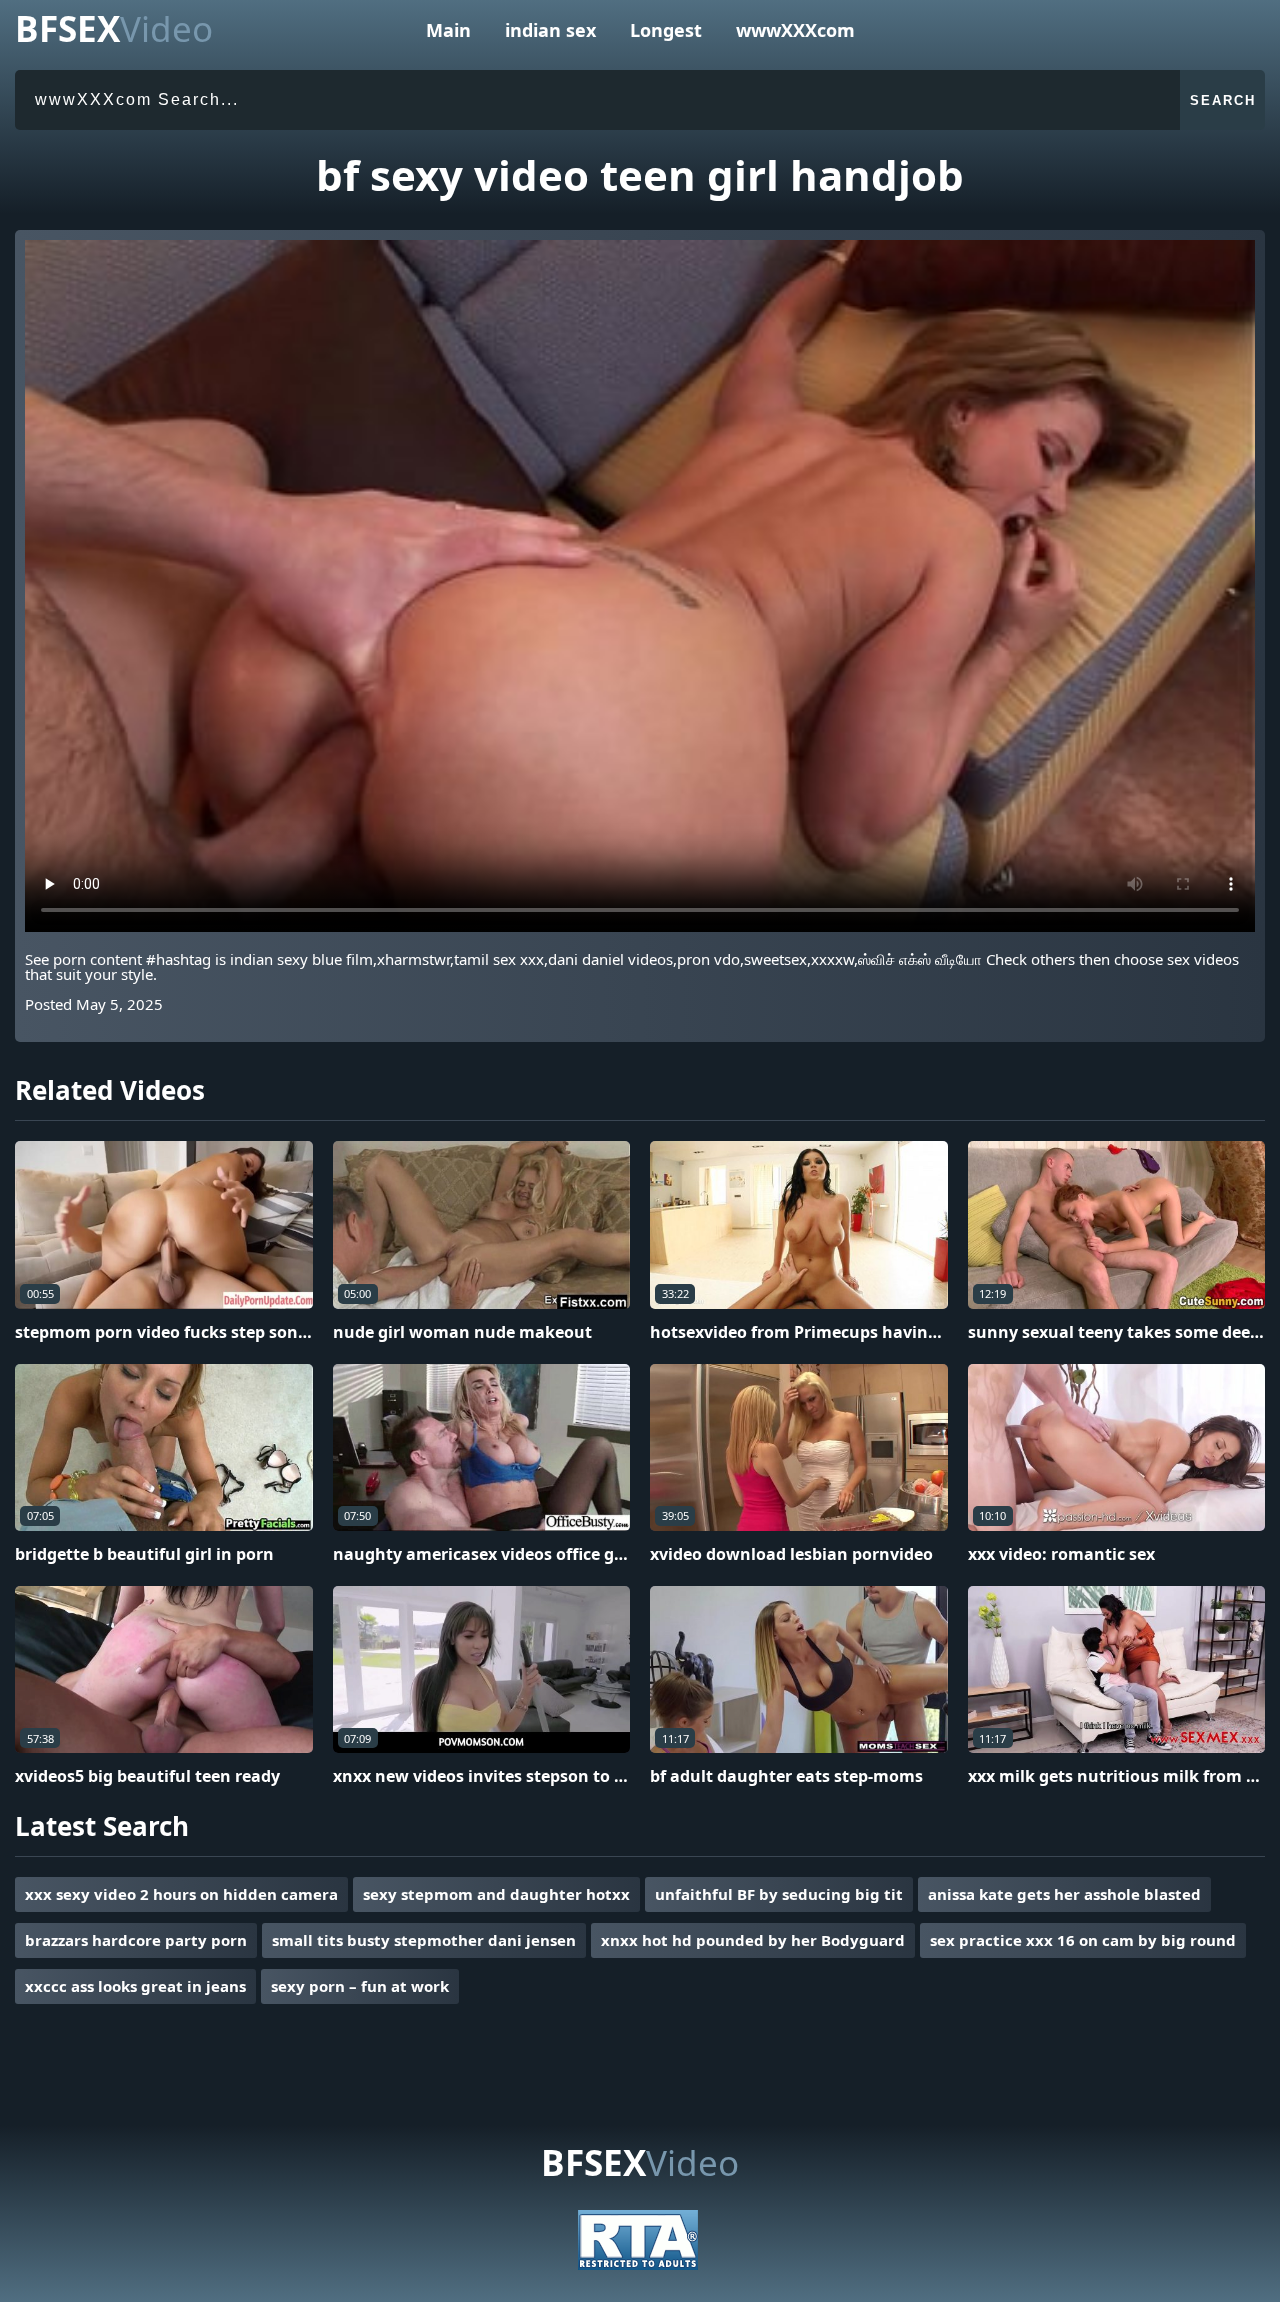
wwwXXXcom (795, 30)
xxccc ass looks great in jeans (135, 1986)
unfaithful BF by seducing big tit (779, 1894)
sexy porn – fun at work (360, 1986)
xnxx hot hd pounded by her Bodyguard (753, 1940)
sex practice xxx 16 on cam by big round (1083, 1940)
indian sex (550, 30)
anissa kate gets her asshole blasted (1064, 1894)
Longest (666, 30)
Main (448, 30)
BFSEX (114, 28)
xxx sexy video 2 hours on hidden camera (181, 1894)
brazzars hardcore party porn (136, 1940)
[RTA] (638, 2264)
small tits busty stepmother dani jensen (424, 1940)
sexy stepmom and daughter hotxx (496, 1894)
